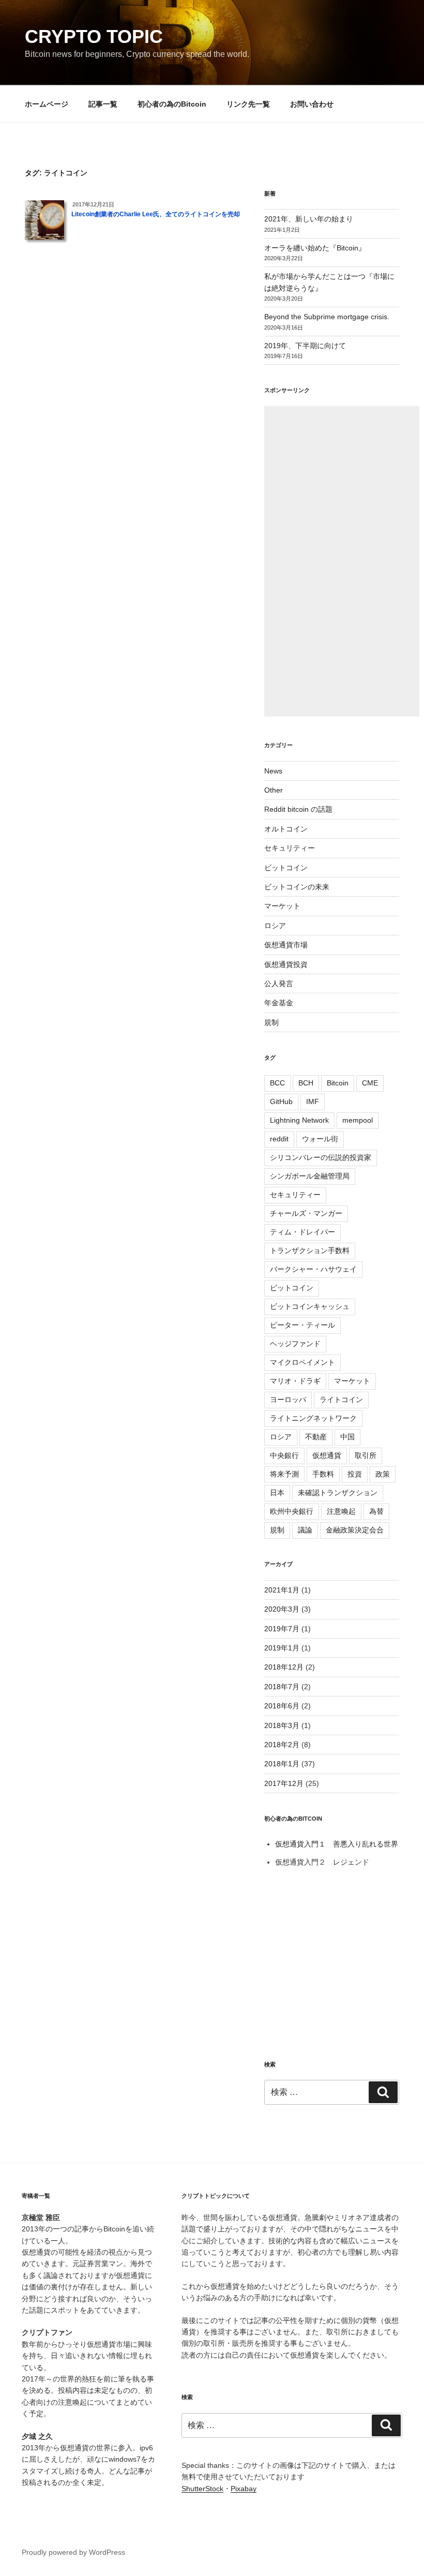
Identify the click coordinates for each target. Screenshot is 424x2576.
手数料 (323, 1474)
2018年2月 (282, 1745)
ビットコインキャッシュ (310, 1306)
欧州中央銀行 (292, 1511)
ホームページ (47, 104)
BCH (306, 1083)
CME (370, 1083)
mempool (358, 1120)
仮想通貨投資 (286, 964)
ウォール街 (320, 1139)
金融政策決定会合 (355, 1530)
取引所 (366, 1455)
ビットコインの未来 (297, 887)
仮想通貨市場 (286, 945)
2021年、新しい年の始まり (309, 219)
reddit (279, 1139)
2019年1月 (282, 1648)
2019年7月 (282, 1629)
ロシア (275, 926)
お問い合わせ (312, 104)
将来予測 (284, 1474)
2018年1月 (282, 1764)
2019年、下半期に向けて (305, 346)
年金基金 (279, 1003)
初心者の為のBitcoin (172, 104)
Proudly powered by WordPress (73, 2552)
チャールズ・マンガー (306, 1213)
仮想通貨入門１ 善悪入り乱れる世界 (337, 1844)
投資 (355, 1474)
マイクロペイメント (302, 1362)
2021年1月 (282, 1590)
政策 (383, 1474)
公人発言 (279, 984)
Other (274, 790)
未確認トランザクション (338, 1493)
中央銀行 (284, 1455)
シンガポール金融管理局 (310, 1176)
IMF (313, 1101)
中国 (347, 1437)
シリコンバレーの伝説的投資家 (321, 1157)
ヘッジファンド (295, 1344)
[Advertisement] (342, 561)
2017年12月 (284, 1783)
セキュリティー (290, 848)
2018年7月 (282, 1687)
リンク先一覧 (248, 104)
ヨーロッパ (288, 1399)
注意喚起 (341, 1511)
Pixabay (244, 2489)
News (273, 771)
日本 (277, 1493)
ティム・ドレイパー (302, 1232)
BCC (277, 1083)
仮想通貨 (327, 1455)
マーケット (282, 906)
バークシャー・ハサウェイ (313, 1269)
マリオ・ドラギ (295, 1381)
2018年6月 (282, 1706)
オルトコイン (286, 829)
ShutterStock (202, 2489)
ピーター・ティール (302, 1325)
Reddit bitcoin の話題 (298, 809)
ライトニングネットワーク (313, 1418)
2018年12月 (284, 1667)
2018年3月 (282, 1725)
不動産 (316, 1437)
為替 (376, 1511)
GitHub (281, 1101)
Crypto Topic (94, 36)
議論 (305, 1530)
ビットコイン (286, 868)
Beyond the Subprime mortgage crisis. (327, 317)
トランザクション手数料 (310, 1250)
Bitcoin (338, 1083)
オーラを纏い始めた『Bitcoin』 (315, 248)
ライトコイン (341, 1399)
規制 (271, 1022)
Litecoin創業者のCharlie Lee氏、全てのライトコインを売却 (156, 214)
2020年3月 (282, 1609)
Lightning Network (299, 1120)
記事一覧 (103, 104)
